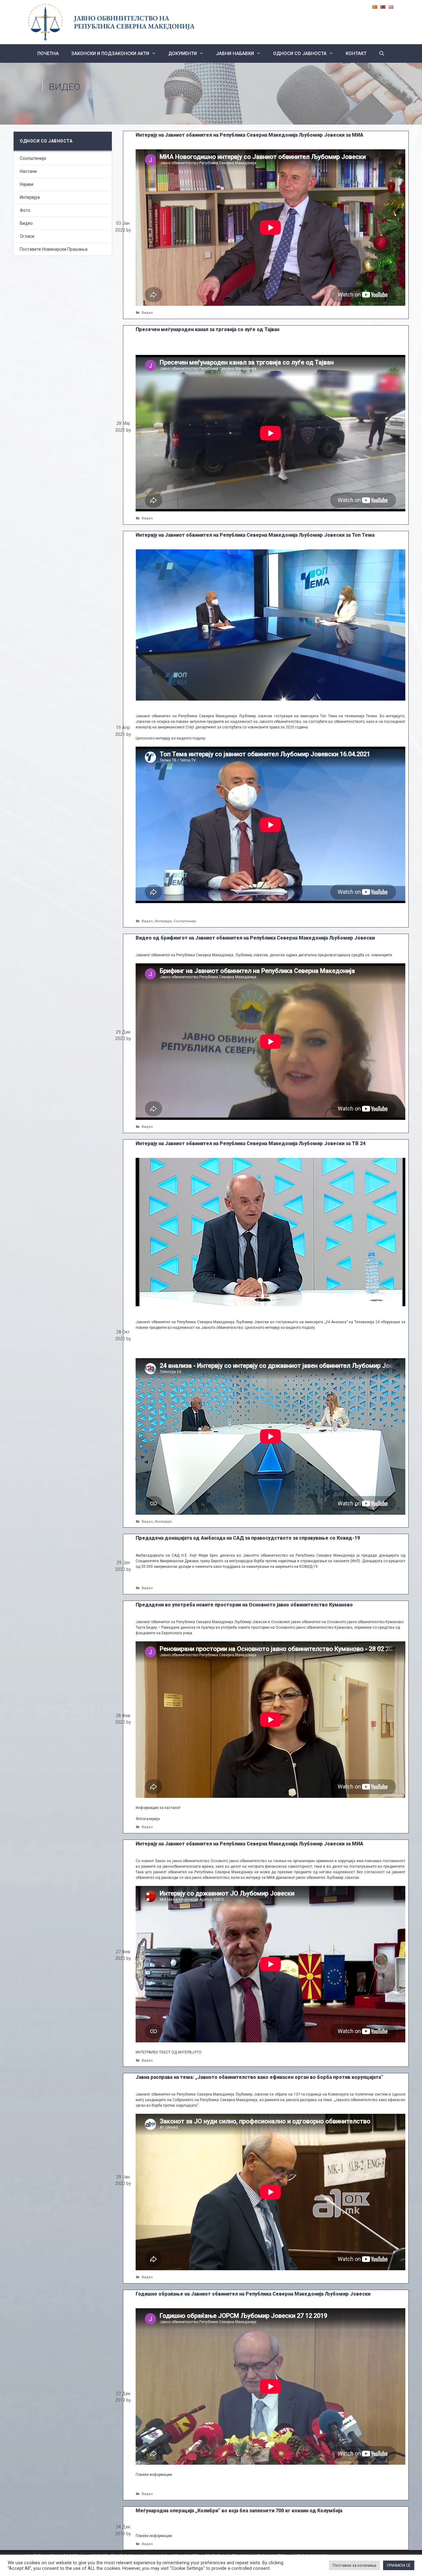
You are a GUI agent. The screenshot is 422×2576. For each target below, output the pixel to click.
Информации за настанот (158, 1808)
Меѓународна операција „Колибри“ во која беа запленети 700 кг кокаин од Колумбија (239, 2511)
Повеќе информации (154, 2475)
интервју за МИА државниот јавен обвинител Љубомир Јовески (302, 1878)
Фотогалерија (148, 1819)
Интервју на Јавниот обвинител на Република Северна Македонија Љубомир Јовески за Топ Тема (255, 535)
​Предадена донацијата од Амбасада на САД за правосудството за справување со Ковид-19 (248, 1538)
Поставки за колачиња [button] (354, 2565)
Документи (183, 53)
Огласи (27, 236)
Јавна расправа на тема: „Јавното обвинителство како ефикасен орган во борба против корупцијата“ (259, 2077)
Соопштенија (185, 921)
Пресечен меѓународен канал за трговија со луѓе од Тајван (207, 329)
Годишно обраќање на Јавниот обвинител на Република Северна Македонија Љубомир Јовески (253, 2294)
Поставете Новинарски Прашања (54, 249)
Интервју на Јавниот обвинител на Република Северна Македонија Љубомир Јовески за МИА (249, 135)
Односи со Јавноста (300, 53)
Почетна (48, 53)
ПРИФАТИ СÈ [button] (399, 2565)
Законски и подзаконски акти (110, 53)
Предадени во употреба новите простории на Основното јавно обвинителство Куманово (244, 1605)
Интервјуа (163, 921)
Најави (27, 184)
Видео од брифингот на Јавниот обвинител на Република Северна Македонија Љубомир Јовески (255, 938)
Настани (28, 171)
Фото (25, 210)
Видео (147, 313)
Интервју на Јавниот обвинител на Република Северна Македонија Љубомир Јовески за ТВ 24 (251, 1143)
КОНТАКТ (356, 53)
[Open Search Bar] (382, 53)
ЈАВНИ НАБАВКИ (235, 53)
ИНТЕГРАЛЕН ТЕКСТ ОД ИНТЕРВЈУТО (169, 2052)
